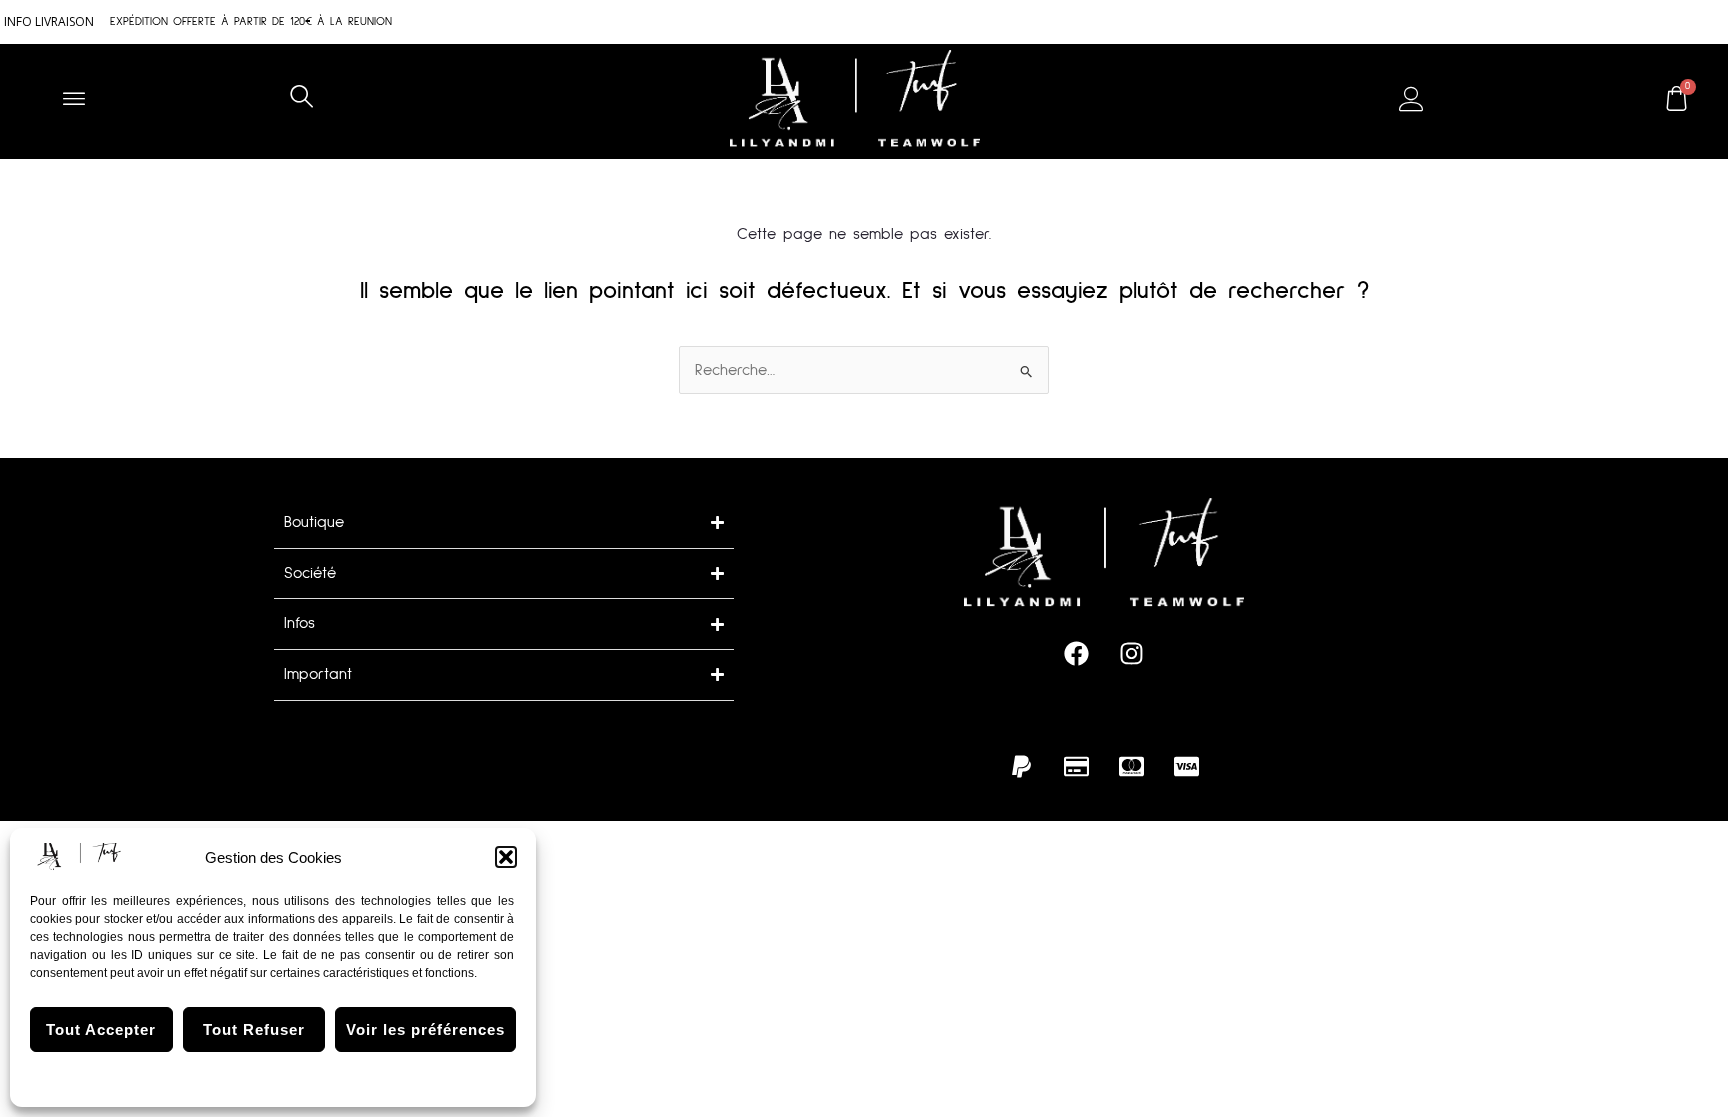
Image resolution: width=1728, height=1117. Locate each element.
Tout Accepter (101, 1029)
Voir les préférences (425, 1029)
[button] (506, 857)
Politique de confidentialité (328, 1077)
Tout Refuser (254, 1029)
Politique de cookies (191, 1077)
